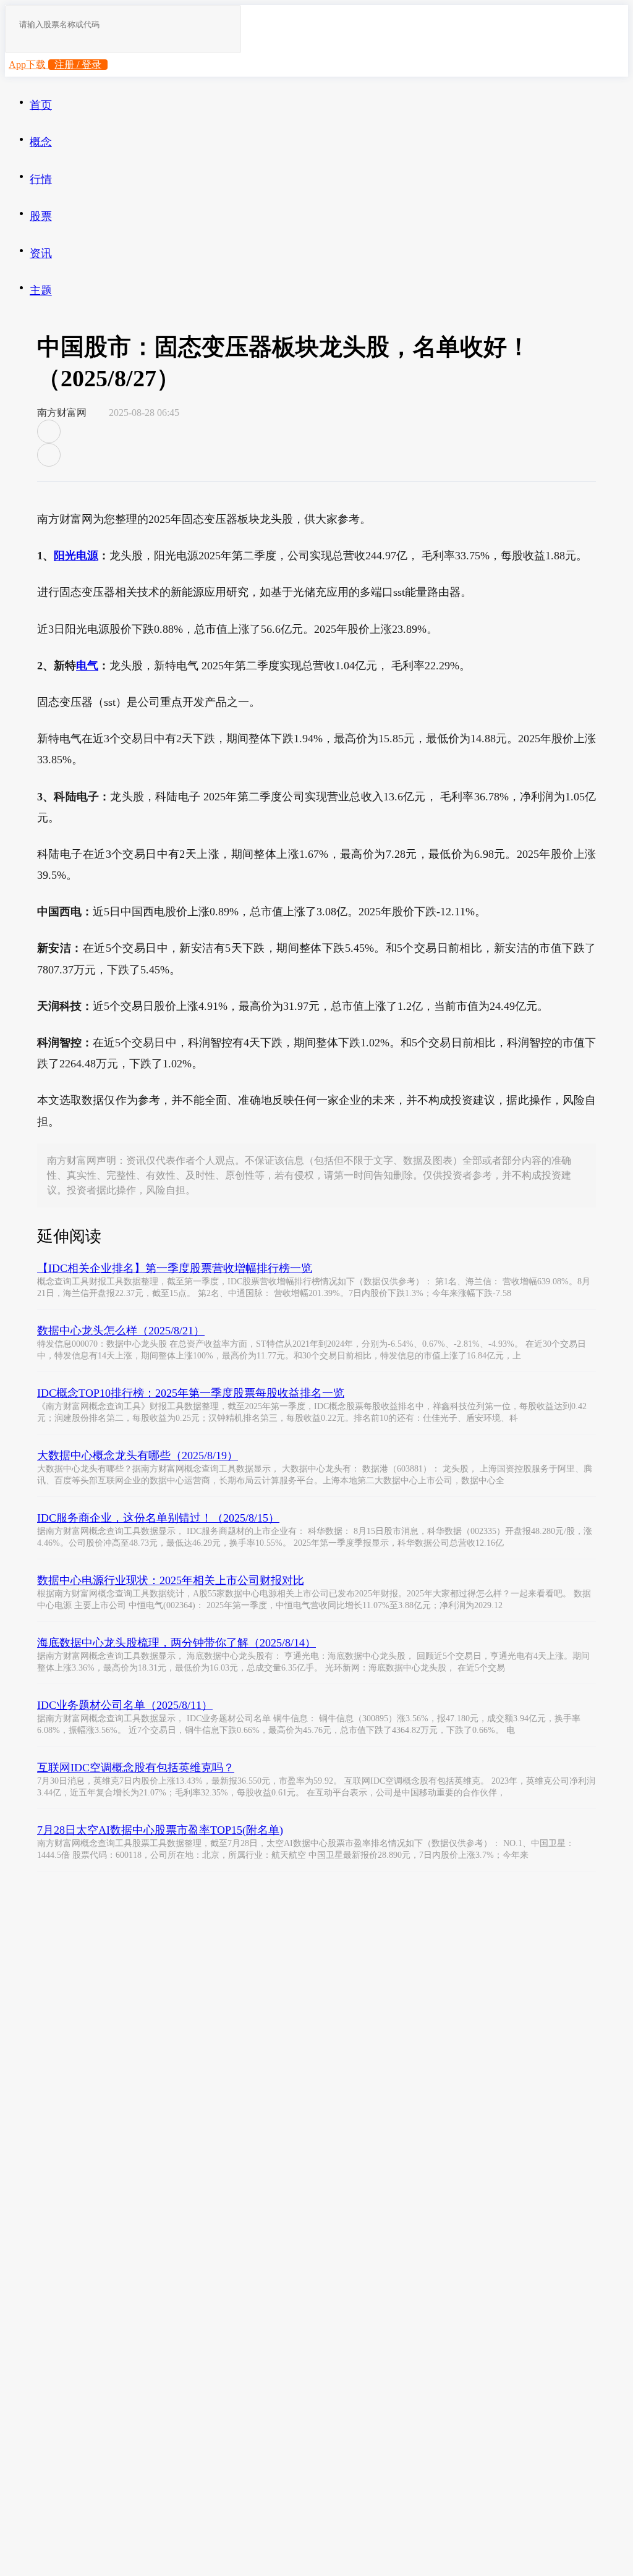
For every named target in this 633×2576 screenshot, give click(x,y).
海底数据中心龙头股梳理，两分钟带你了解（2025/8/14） (176, 1643)
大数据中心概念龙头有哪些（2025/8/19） (138, 1455)
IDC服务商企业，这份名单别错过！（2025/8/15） (158, 1518)
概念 (41, 142)
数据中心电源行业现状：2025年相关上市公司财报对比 (171, 1580)
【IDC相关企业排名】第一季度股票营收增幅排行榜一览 (175, 1268)
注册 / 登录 (78, 65)
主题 (41, 290)
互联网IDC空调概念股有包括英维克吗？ (136, 1768)
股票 (41, 216)
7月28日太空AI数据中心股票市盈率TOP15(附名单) (160, 1830)
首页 (41, 105)
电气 (87, 666)
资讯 (41, 253)
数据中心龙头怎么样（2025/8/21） (121, 1331)
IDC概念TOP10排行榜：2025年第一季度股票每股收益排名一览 (191, 1393)
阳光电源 (76, 556)
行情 (41, 179)
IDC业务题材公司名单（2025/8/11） (125, 1705)
